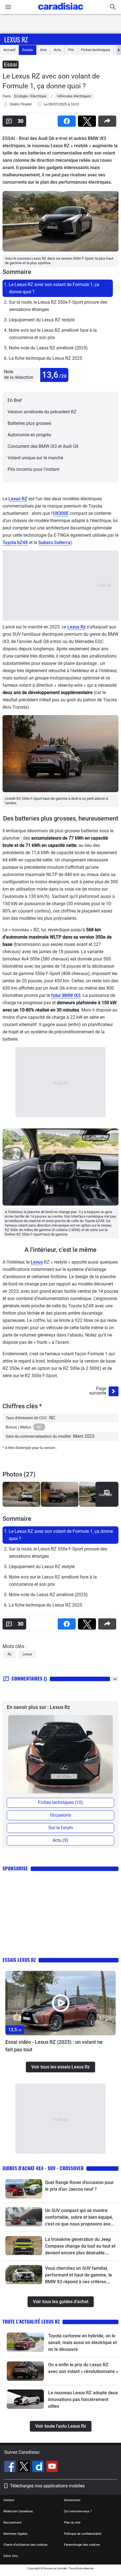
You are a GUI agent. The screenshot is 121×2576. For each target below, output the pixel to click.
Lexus (37, 1262)
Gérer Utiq (11, 2556)
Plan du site (72, 2523)
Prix (71, 50)
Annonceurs (72, 2500)
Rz (10, 1654)
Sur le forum (61, 1828)
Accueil (9, 50)
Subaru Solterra (54, 542)
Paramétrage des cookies (82, 2545)
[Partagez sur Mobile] (108, 119)
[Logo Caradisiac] (61, 11)
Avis (43, 50)
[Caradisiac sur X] (25, 2467)
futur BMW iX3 (66, 995)
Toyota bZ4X (15, 542)
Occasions (60, 1815)
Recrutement (13, 2523)
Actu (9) (60, 1840)
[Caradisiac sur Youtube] (52, 2467)
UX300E (61, 513)
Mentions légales (15, 2534)
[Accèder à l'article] (60, 2003)
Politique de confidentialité (83, 2534)
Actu (57, 50)
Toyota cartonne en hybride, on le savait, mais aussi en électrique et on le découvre (82, 2343)
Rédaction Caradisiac (18, 2511)
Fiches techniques (96, 50)
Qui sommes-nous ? (78, 2511)
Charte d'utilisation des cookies (25, 2545)
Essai (11, 64)
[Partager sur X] (88, 119)
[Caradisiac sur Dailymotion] (39, 2467)
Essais (28, 50)
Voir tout (105, 1495)
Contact (9, 2500)
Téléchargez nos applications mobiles (47, 2486)
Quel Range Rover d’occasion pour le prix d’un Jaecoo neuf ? (79, 2186)
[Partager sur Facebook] (68, 119)
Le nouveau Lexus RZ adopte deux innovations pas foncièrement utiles (83, 2399)
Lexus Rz (16, 39)
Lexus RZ (18, 499)
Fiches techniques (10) (60, 1802)
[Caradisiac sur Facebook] (11, 2467)
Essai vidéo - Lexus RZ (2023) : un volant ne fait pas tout (54, 2046)
